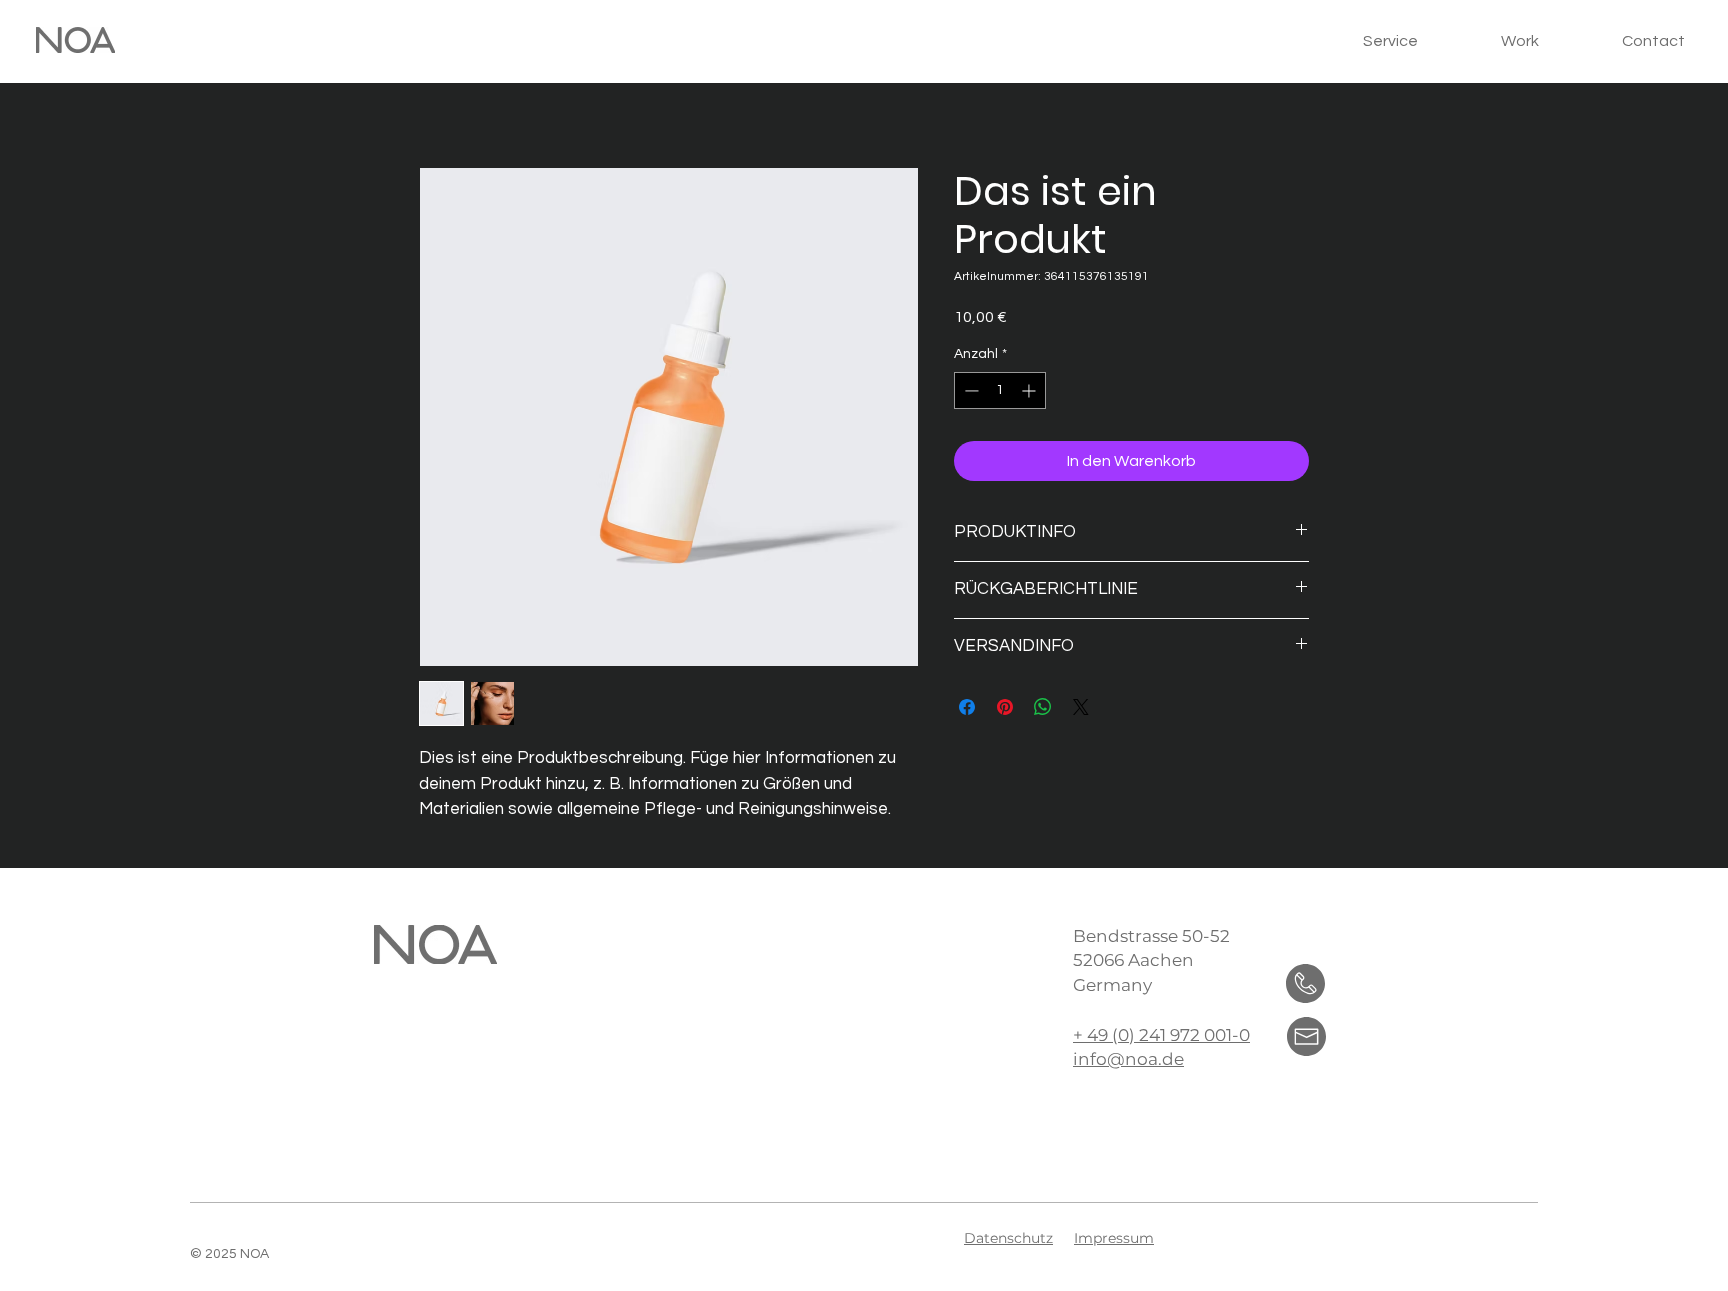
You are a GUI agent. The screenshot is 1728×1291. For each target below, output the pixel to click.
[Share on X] (1081, 707)
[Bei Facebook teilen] (967, 707)
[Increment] (1030, 390)
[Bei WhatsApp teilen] (1043, 707)
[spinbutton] (1000, 390)
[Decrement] (969, 390)
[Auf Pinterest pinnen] (1005, 707)
